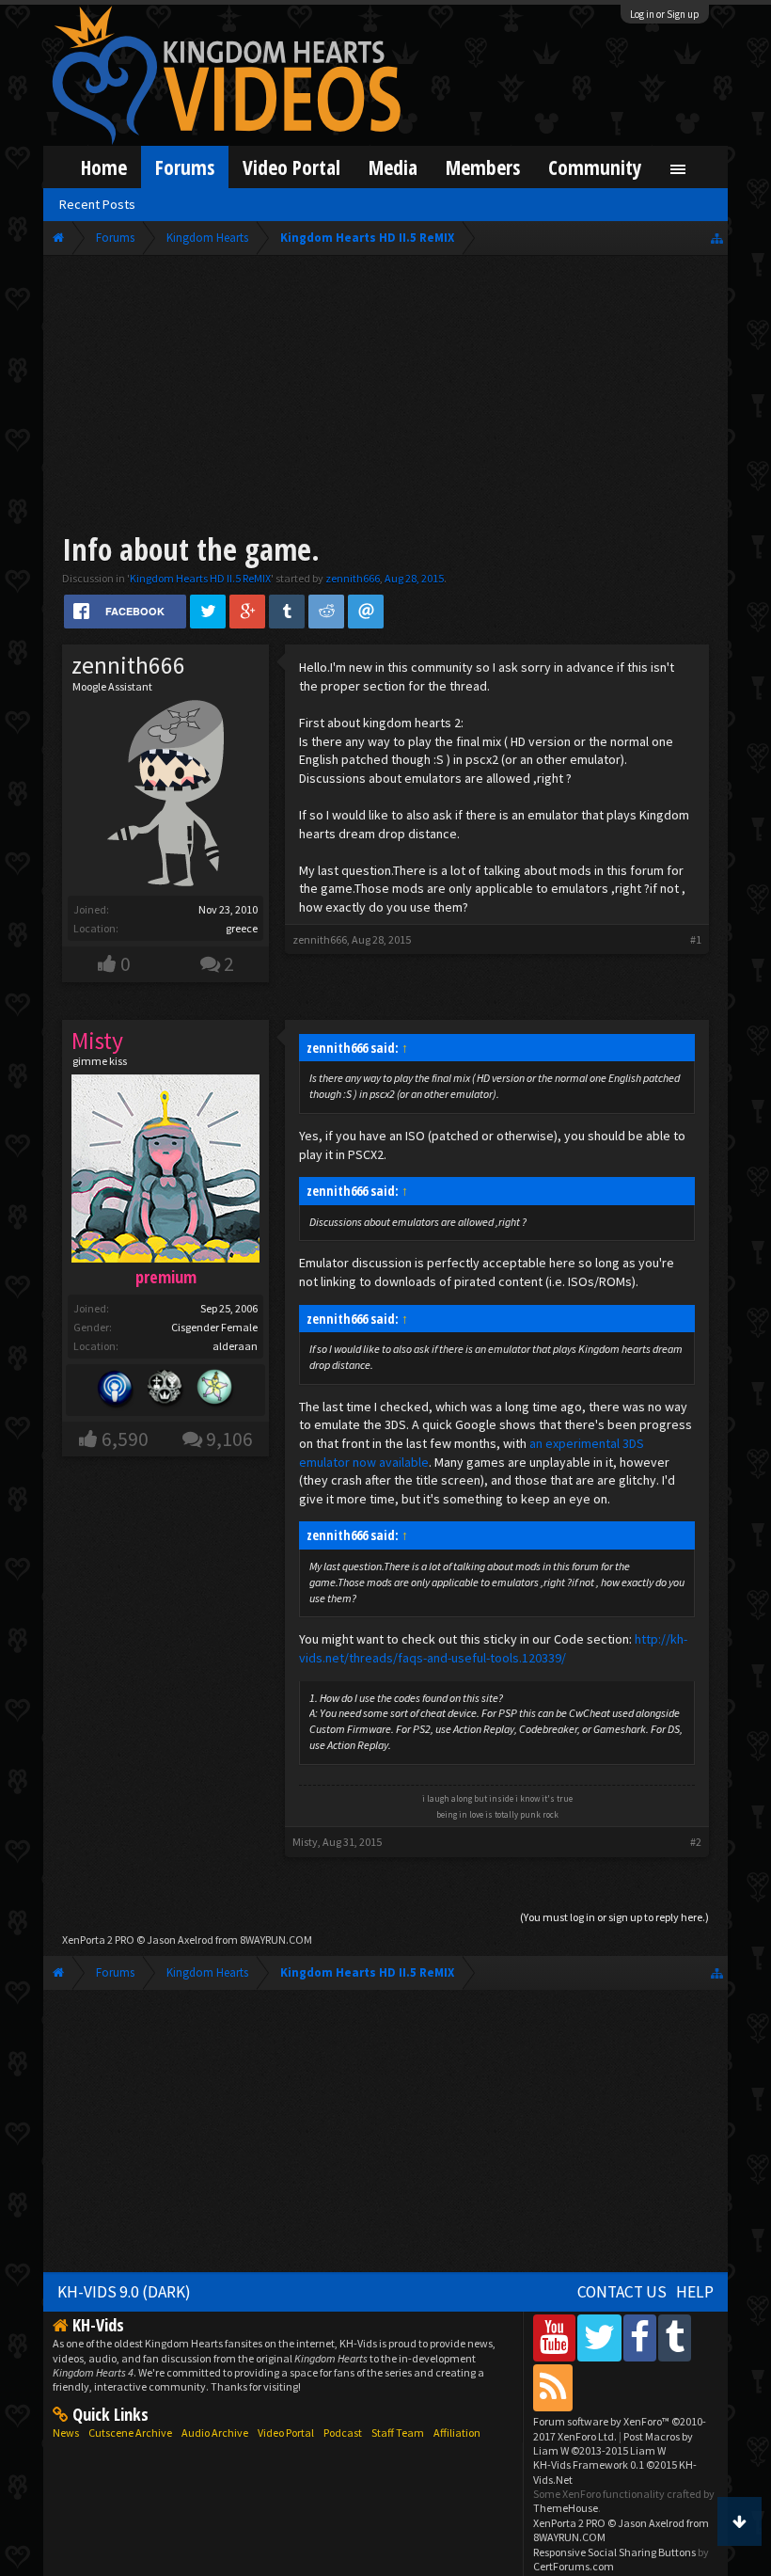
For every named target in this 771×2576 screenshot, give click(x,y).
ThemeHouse (566, 2508)
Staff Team (398, 2433)
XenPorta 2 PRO (98, 1940)
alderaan (235, 1346)
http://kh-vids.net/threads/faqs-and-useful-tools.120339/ (493, 1648)
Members (483, 167)
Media (393, 167)
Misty (305, 1842)
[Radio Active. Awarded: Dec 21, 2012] (116, 1390)
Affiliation (457, 2433)
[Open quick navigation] (717, 238)
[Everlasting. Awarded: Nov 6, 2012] (165, 1390)
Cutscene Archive (130, 2433)
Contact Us (622, 2292)
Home (104, 167)
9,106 (229, 1439)
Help (695, 2292)
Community (595, 167)
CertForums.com (574, 2566)
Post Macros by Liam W (613, 2443)
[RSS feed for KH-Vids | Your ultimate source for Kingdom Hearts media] (553, 2387)
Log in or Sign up (665, 14)
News (66, 2433)
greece (242, 928)
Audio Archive (215, 2433)
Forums (185, 167)
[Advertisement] (385, 397)
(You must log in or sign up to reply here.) (614, 1917)
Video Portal (291, 167)
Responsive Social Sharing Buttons (614, 2552)
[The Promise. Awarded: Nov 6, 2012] (215, 1390)
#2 (696, 1842)
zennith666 (353, 578)
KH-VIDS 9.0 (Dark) (124, 2292)
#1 (696, 939)
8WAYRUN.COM (276, 1940)
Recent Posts (97, 204)
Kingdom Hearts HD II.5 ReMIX (200, 578)
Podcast (343, 2433)
